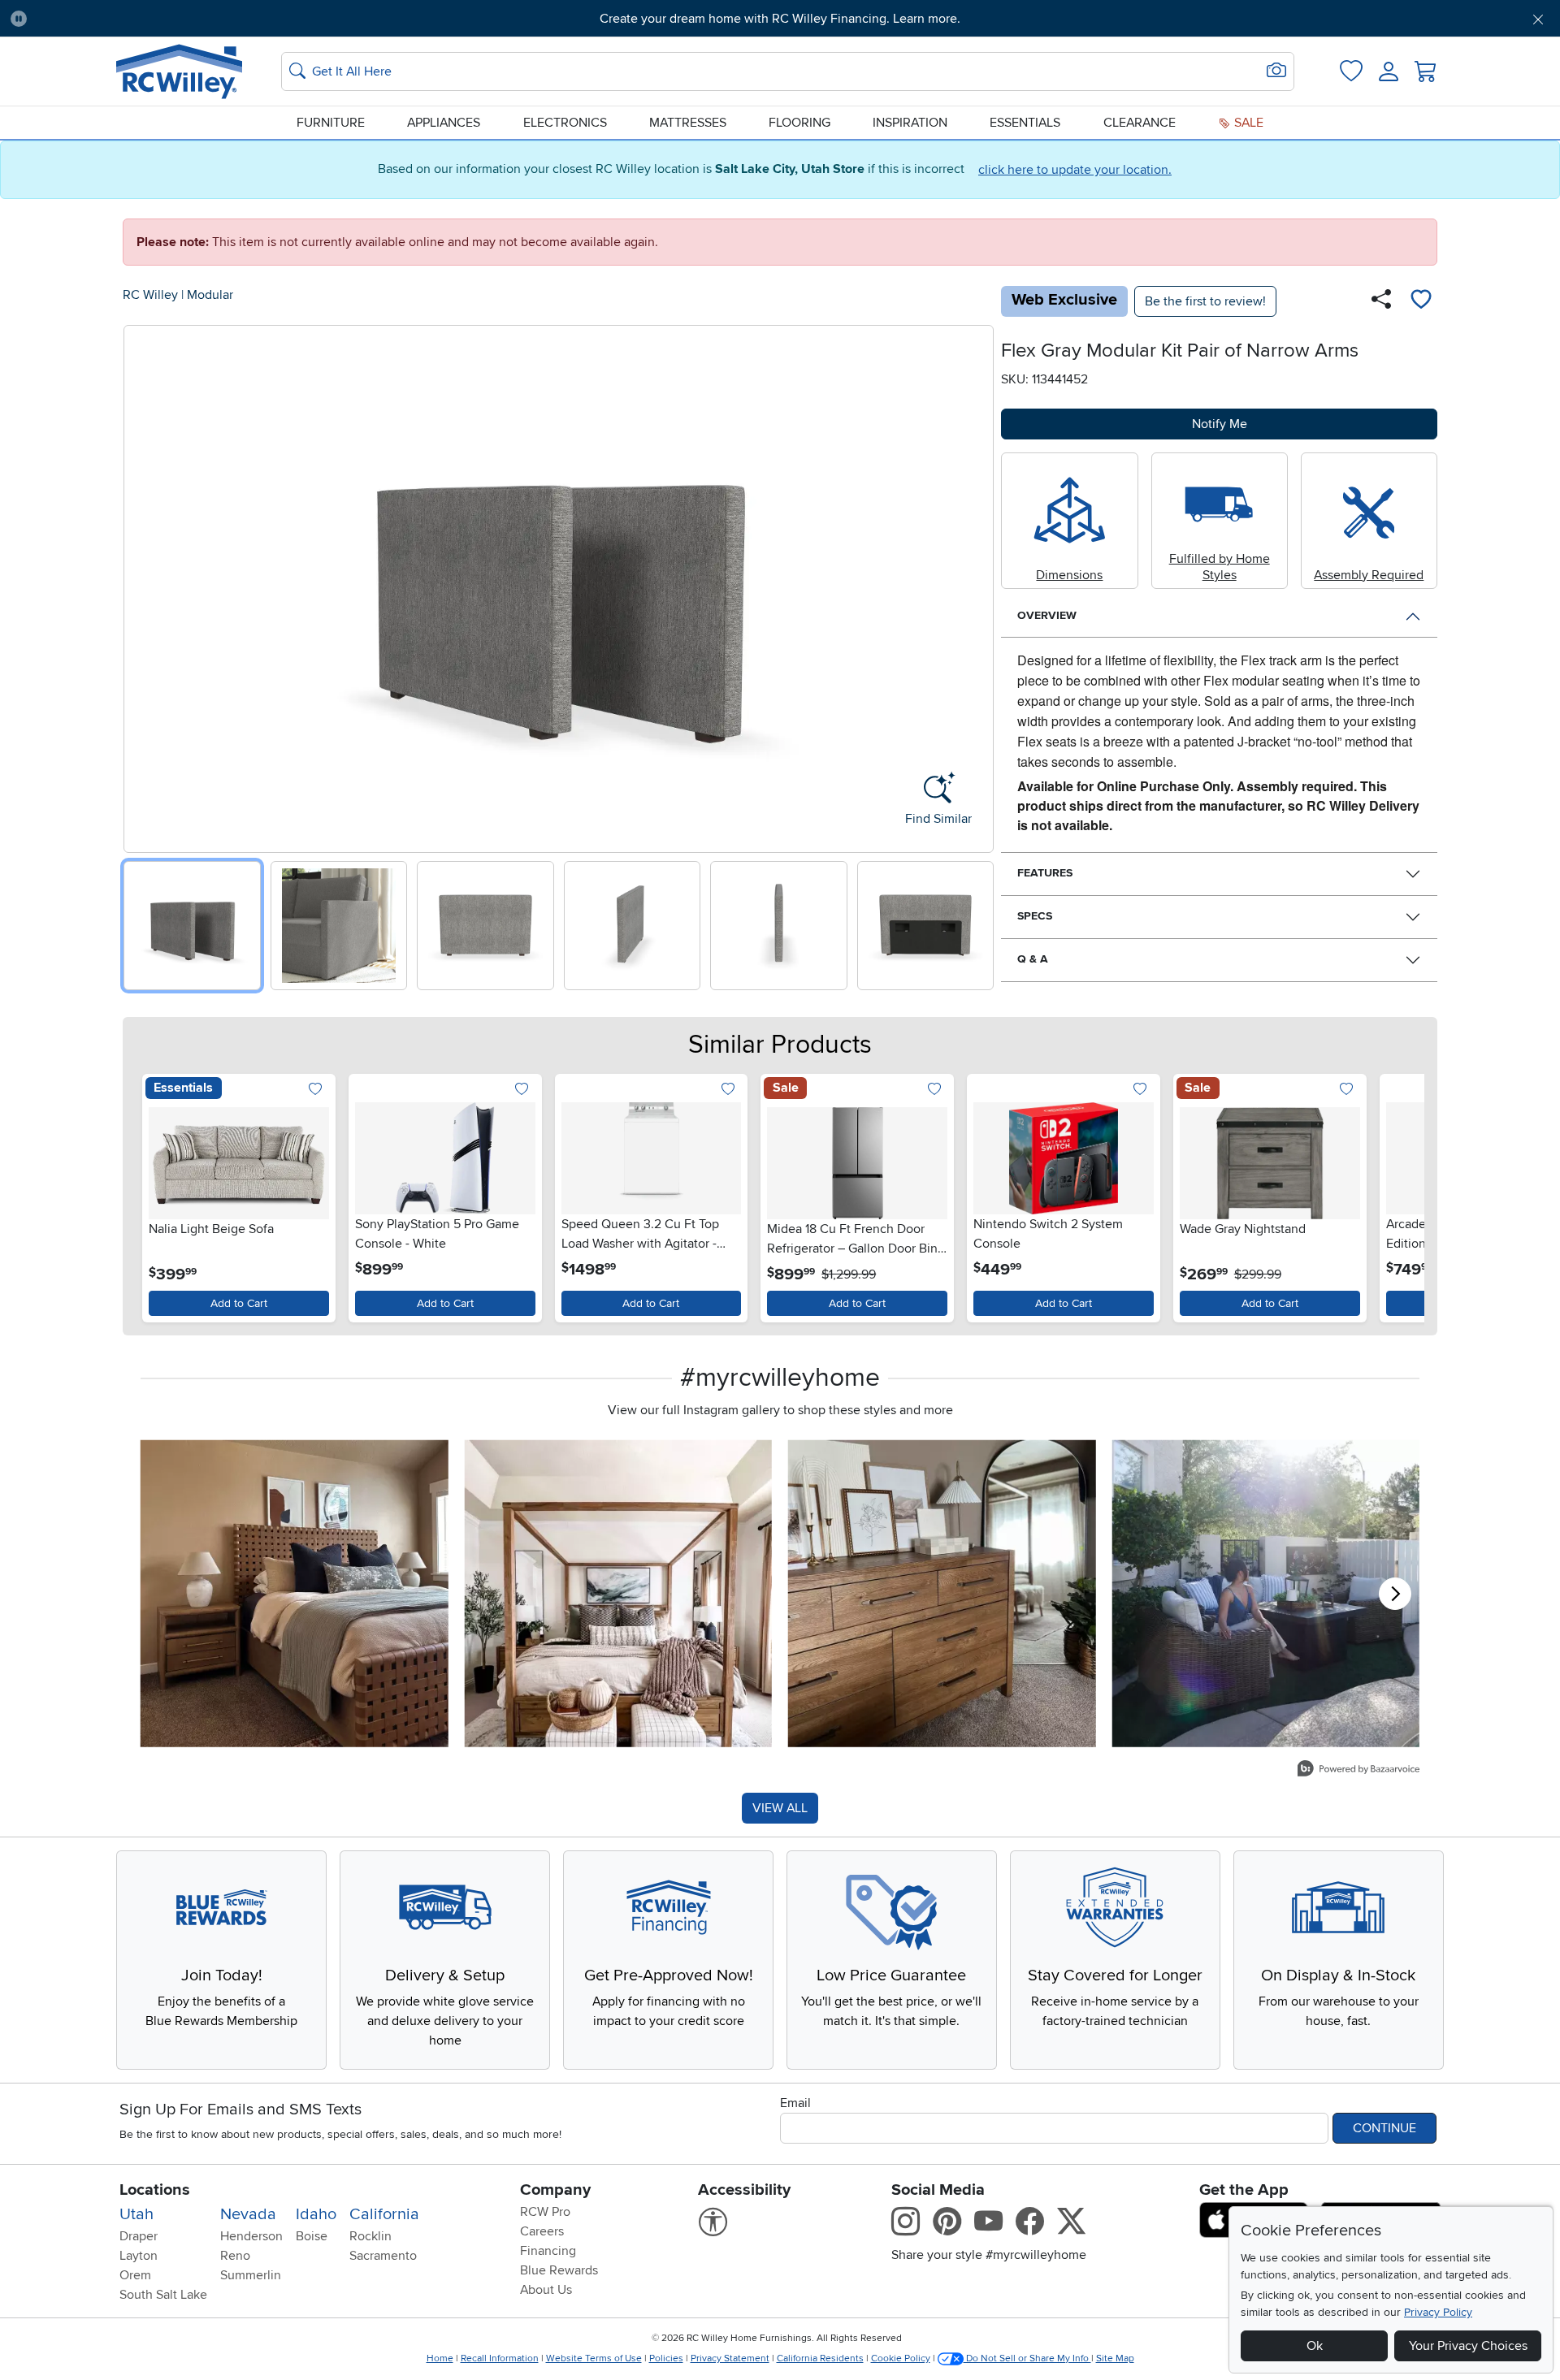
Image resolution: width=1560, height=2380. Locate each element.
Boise (312, 2236)
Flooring (799, 123)
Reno (235, 2256)
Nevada (248, 2214)
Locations (155, 2190)
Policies (666, 2358)
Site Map (1115, 2358)
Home (440, 2358)
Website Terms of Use (594, 2358)
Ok (1315, 2346)
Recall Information (500, 2358)
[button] (158, 19)
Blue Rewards (559, 2270)
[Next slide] (975, 585)
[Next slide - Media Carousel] (1395, 1594)
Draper (139, 2236)
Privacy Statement (730, 2358)
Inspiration (910, 123)
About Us (546, 2290)
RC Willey (150, 295)
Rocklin (370, 2236)
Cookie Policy (901, 2358)
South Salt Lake (163, 2295)
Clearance (1140, 123)
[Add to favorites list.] (316, 1090)
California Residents (820, 2358)
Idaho (316, 2214)
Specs (1035, 916)
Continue (1384, 2128)
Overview (1047, 615)
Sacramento (383, 2256)
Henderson (251, 2236)
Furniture (331, 123)
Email (795, 2103)
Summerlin (251, 2275)
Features (1045, 873)
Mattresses (688, 123)
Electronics (565, 123)
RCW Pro (545, 2212)
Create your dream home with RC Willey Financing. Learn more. (780, 19)
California (384, 2214)
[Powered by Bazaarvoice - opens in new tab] (1358, 1770)
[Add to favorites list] (1421, 301)
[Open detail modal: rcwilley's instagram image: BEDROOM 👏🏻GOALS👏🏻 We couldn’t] (619, 1593)
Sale (1247, 123)
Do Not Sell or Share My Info (1027, 2358)
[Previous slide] (142, 585)
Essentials (1025, 123)
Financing (548, 2251)
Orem (135, 2275)
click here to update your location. (1075, 170)
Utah (136, 2214)
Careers (542, 2231)
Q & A (1033, 959)
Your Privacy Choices (1468, 2346)
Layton (139, 2256)
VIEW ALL (780, 1808)
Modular (210, 295)
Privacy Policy (1438, 2312)
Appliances (444, 123)
